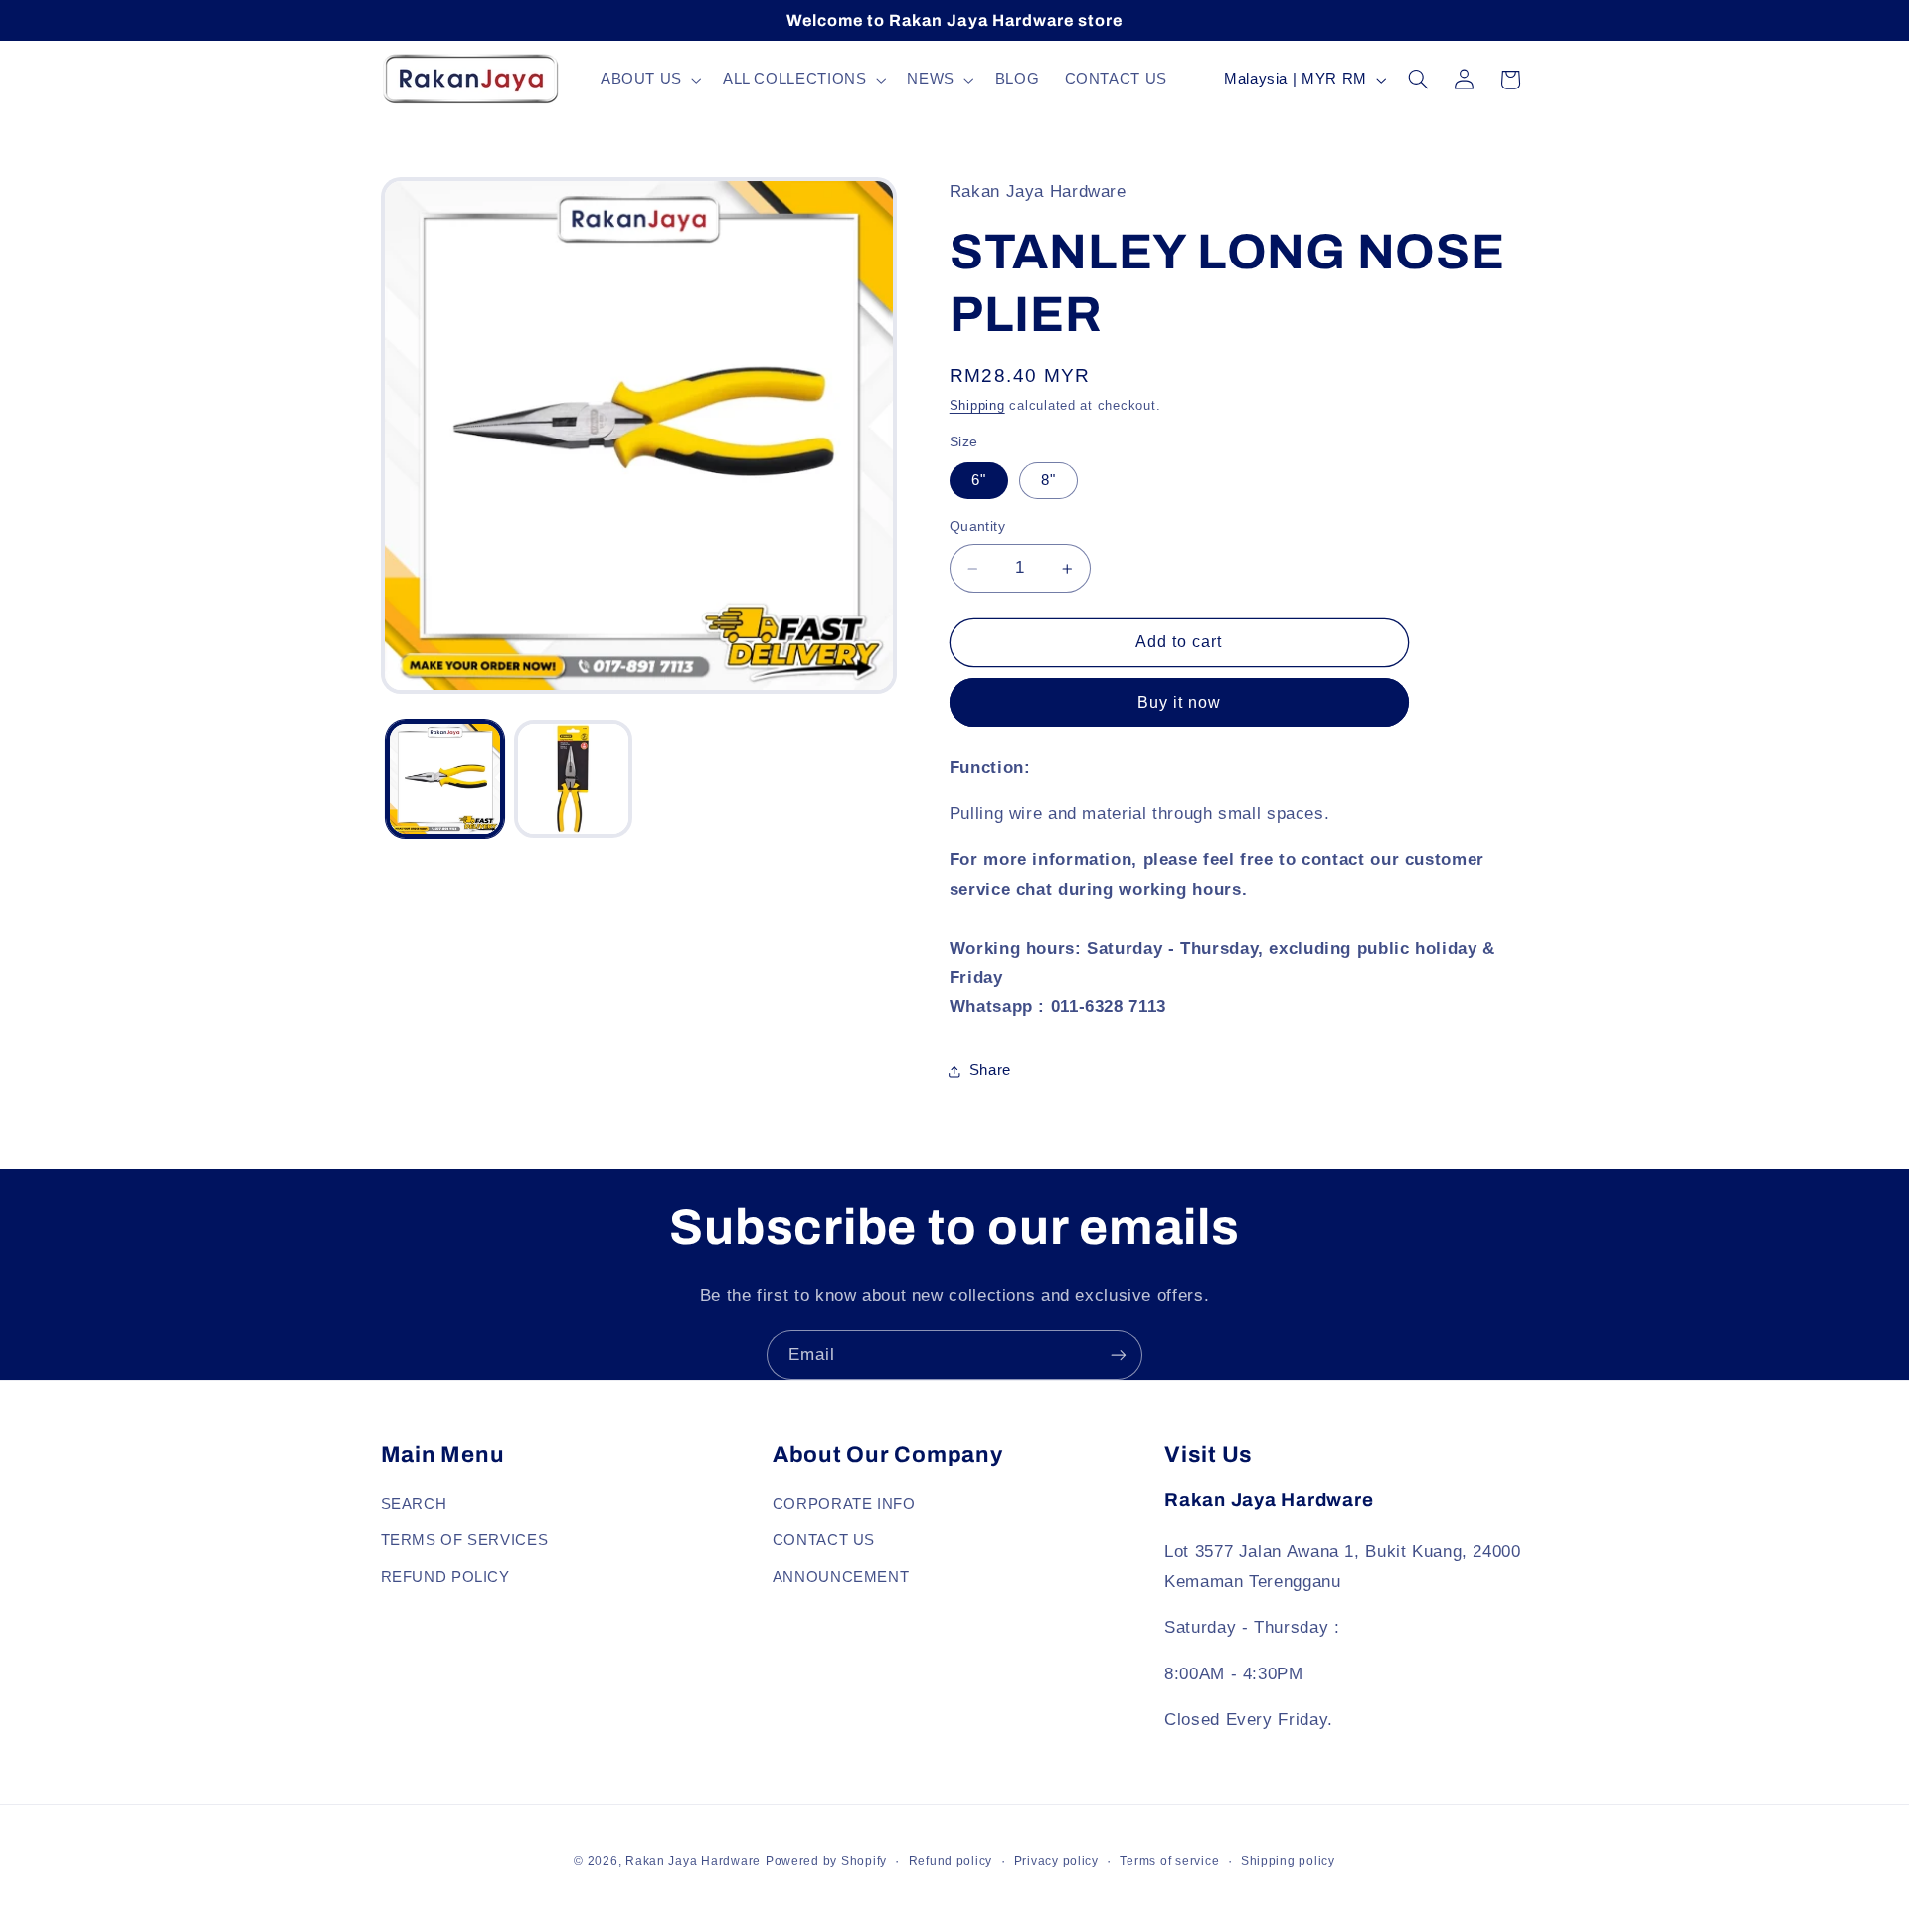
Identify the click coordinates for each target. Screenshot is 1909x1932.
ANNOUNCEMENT (841, 1577)
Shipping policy (1288, 1861)
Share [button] (990, 1070)
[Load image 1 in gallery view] (445, 779)
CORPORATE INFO (844, 1504)
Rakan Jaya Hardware (693, 1861)
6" (979, 480)
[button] (649, 80)
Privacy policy (1056, 1861)
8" (1048, 480)
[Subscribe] (1119, 1355)
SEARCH (414, 1504)
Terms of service (1169, 1861)
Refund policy (951, 1861)
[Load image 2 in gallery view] (573, 779)
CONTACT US (824, 1540)
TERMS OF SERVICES (465, 1540)
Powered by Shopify (826, 1861)
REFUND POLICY (445, 1577)
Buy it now (1180, 703)
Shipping (977, 407)
